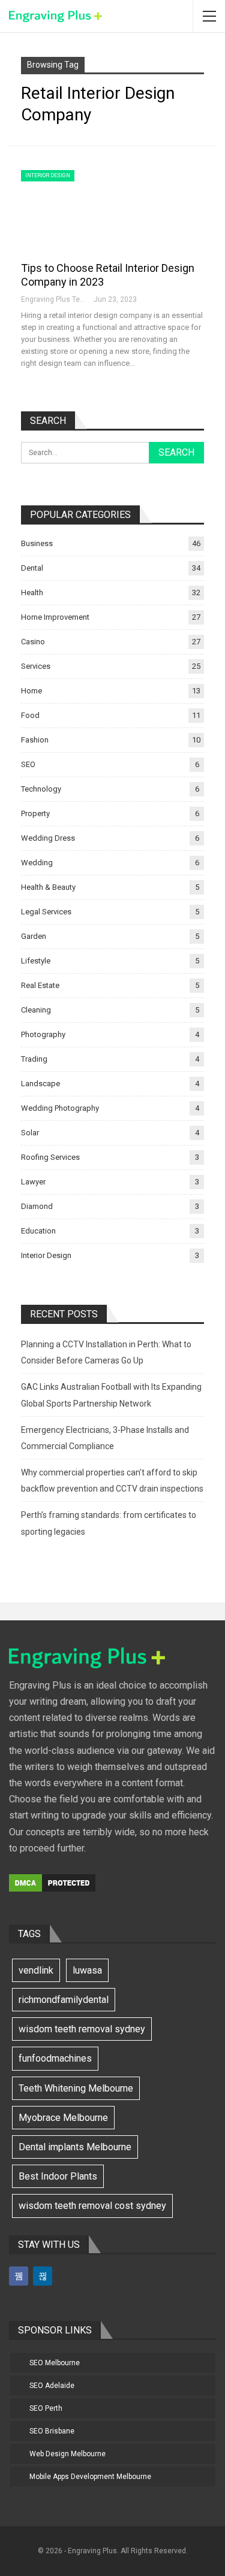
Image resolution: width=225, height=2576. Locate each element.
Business (37, 543)
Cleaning (36, 1010)
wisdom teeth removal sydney (82, 2029)
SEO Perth (46, 2408)
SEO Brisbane (52, 2431)
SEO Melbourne (55, 2363)
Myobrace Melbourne (63, 2118)
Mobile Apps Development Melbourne (90, 2477)
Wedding (37, 863)
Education (38, 1231)
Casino (33, 642)
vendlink (36, 1970)
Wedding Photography (60, 1108)
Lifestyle (36, 961)
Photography (43, 1034)
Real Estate (40, 985)
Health (32, 593)
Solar (30, 1133)
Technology (41, 789)
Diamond (37, 1206)
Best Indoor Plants (58, 2176)
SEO (28, 764)
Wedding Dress (48, 838)
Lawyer (33, 1182)
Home (31, 691)
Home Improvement (55, 617)
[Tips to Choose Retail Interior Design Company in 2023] (84, 210)
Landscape (40, 1084)
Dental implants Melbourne (75, 2147)
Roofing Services (50, 1157)
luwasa (87, 1970)
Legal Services (46, 912)
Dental (32, 568)
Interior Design (48, 175)
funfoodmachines (55, 2058)
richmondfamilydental (64, 2000)
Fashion (35, 740)
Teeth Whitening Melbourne (76, 2088)
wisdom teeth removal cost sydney (92, 2206)
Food (30, 715)
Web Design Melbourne (67, 2454)
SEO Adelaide (52, 2386)
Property (35, 813)
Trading (34, 1059)
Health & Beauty (48, 887)
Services (36, 666)
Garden (34, 936)
